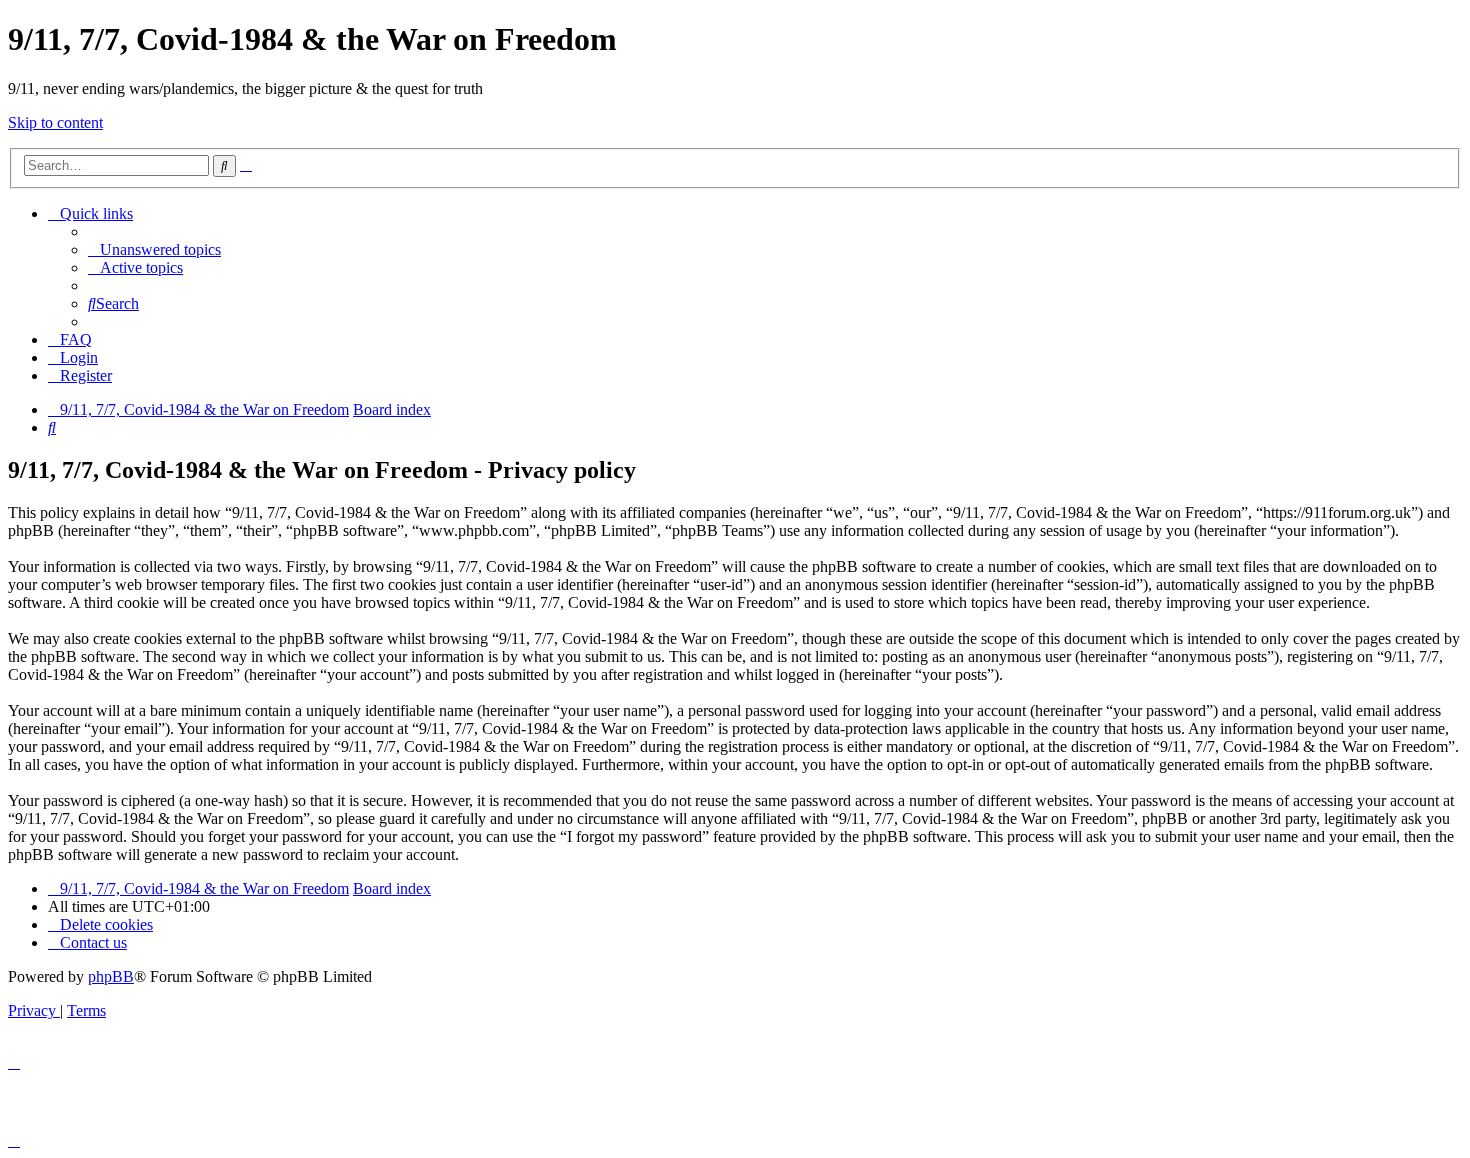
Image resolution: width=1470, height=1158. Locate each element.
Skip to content (55, 122)
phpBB (111, 976)
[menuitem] (154, 249)
